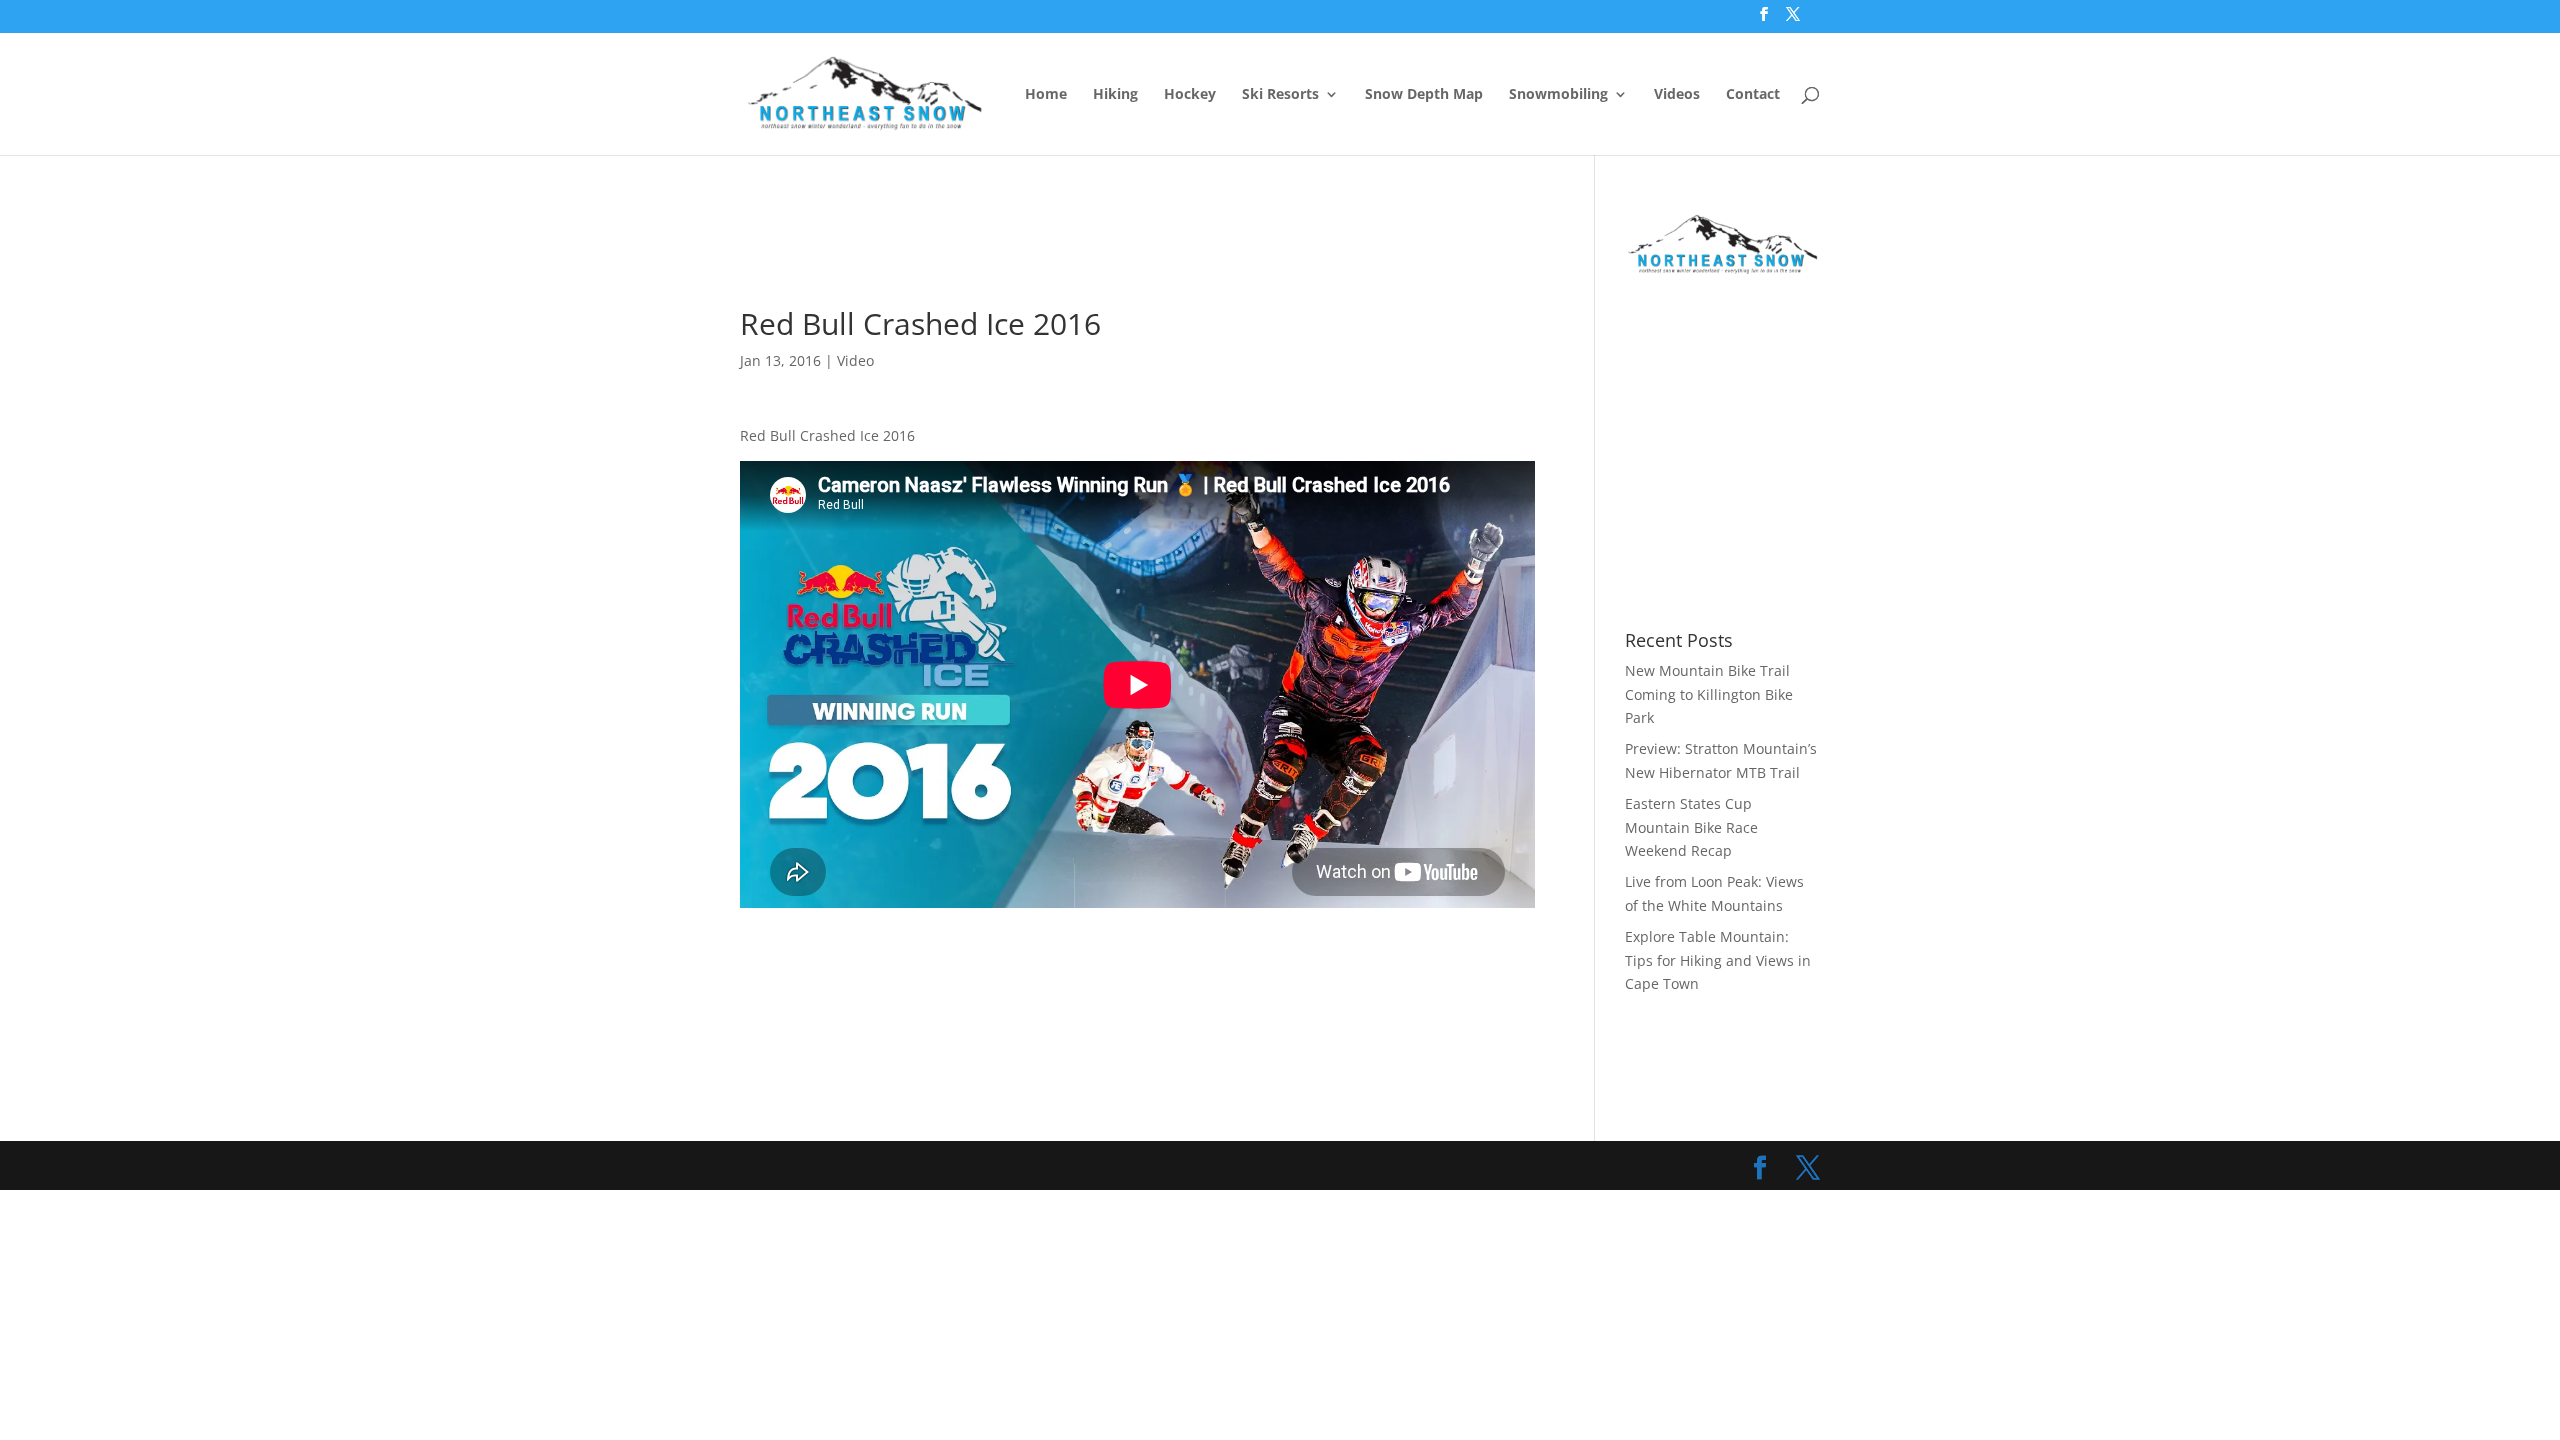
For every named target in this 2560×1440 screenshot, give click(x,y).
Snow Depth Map (1424, 95)
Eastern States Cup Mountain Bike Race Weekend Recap (1691, 827)
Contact (1753, 95)
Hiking (1115, 95)
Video (855, 360)
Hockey (1190, 95)
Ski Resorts (1280, 95)
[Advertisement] (1104, 257)
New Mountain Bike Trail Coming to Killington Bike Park (1709, 694)
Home (1046, 95)
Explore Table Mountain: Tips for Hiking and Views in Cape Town (1718, 960)
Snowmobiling (1558, 95)
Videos (1677, 95)
